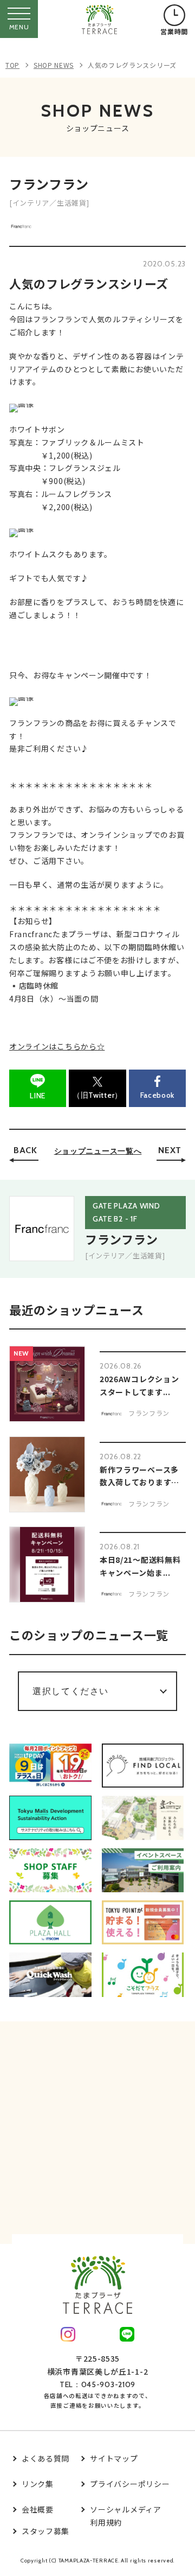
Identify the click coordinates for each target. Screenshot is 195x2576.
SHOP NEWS (54, 65)
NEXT (170, 1150)
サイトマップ (114, 2458)
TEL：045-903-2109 (97, 2384)
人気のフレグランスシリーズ (132, 65)
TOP (12, 65)
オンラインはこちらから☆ (57, 1046)
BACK (25, 1150)
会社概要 (38, 2509)
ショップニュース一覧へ (98, 1151)
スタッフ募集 (45, 2531)
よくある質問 (45, 2458)
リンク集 (38, 2484)
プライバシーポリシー (130, 2484)
